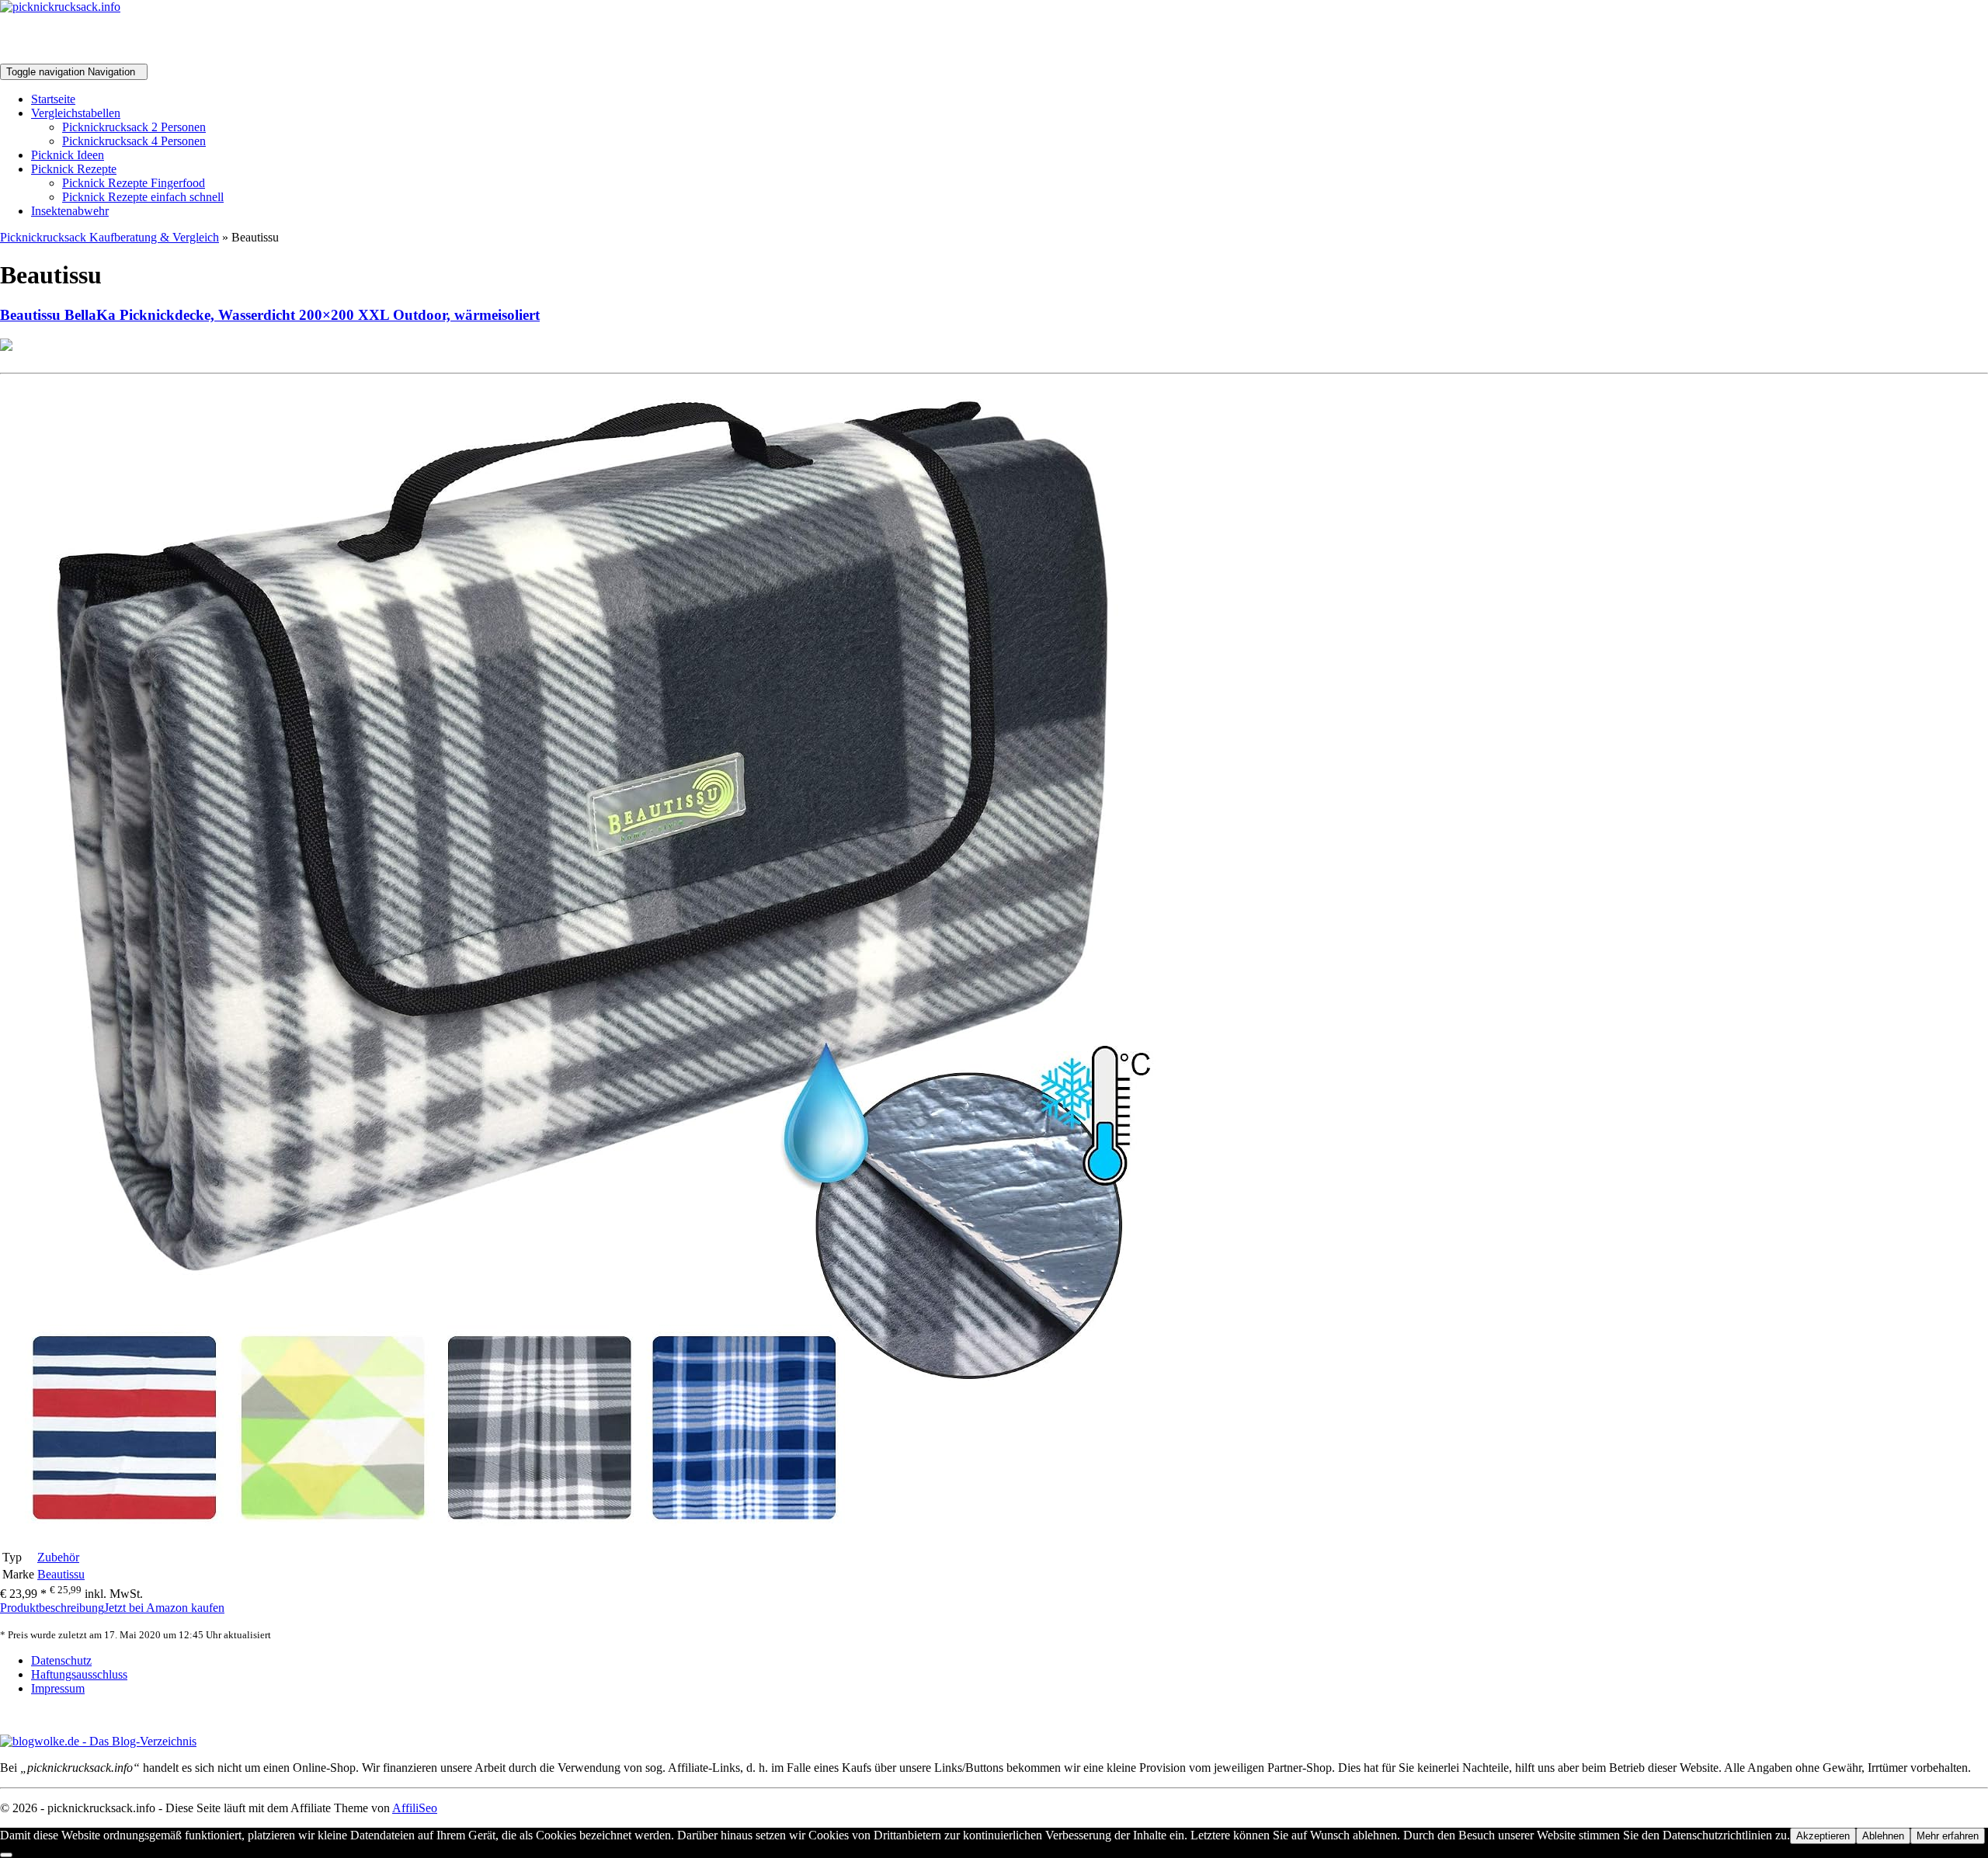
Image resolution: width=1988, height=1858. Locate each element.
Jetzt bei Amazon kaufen (164, 1608)
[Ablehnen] (6, 1855)
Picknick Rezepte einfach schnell (143, 197)
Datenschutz (61, 1660)
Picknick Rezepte (74, 169)
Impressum (58, 1688)
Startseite (53, 99)
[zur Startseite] (60, 7)
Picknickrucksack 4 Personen (134, 141)
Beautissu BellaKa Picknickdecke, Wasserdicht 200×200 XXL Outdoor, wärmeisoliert (270, 315)
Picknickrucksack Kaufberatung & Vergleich (109, 237)
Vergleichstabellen (76, 113)
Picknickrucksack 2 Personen (134, 127)
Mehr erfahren (1948, 1836)
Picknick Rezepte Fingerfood (134, 183)
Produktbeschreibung (52, 1608)
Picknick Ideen (68, 155)
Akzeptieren (1823, 1836)
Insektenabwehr (70, 211)
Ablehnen (1883, 1836)
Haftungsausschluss (79, 1674)
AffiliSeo (415, 1808)
